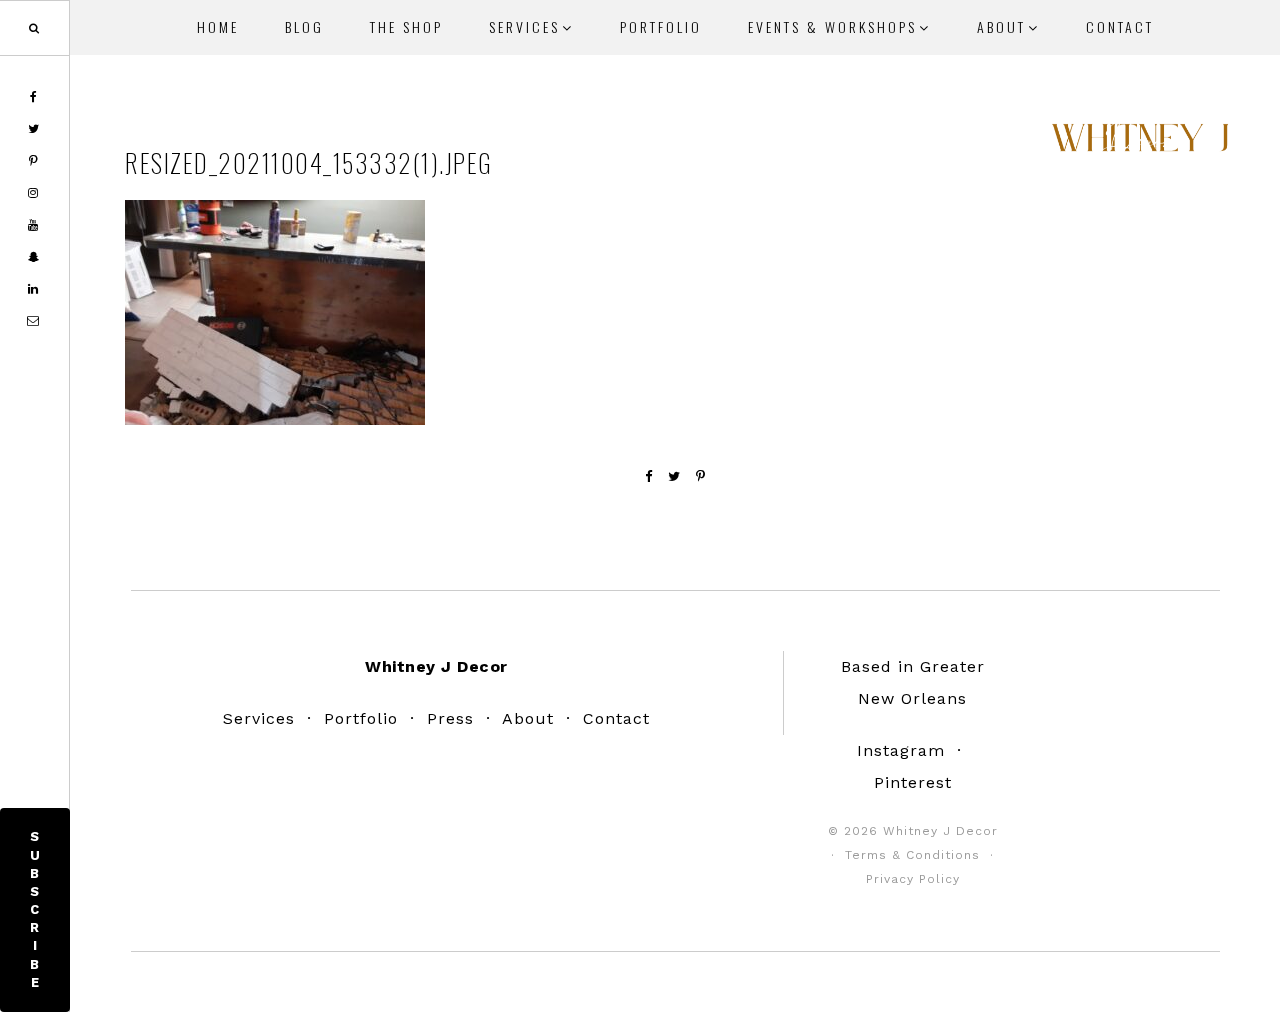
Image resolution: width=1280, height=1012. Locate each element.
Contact (616, 718)
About (528, 718)
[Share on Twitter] (674, 476)
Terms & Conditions (912, 855)
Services (259, 718)
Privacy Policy (913, 879)
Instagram (901, 750)
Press (450, 718)
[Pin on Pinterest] (701, 476)
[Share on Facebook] (649, 476)
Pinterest (913, 782)
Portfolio (361, 718)
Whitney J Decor (1140, 145)
